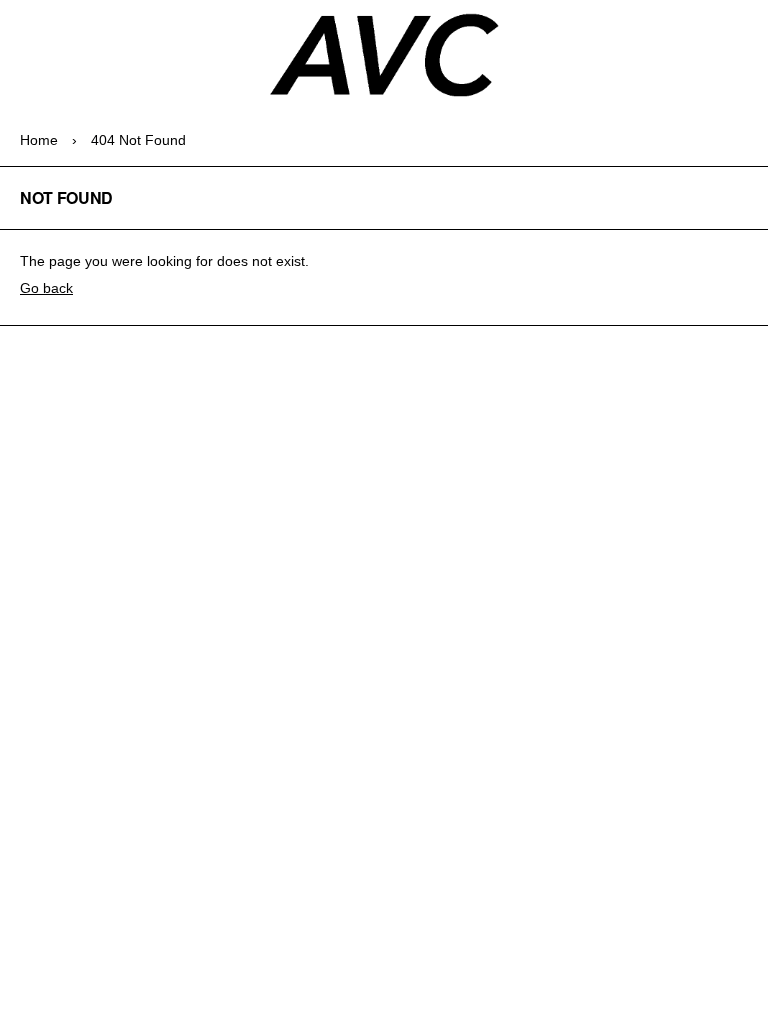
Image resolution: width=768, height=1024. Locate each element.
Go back (46, 288)
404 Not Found (138, 140)
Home (39, 140)
